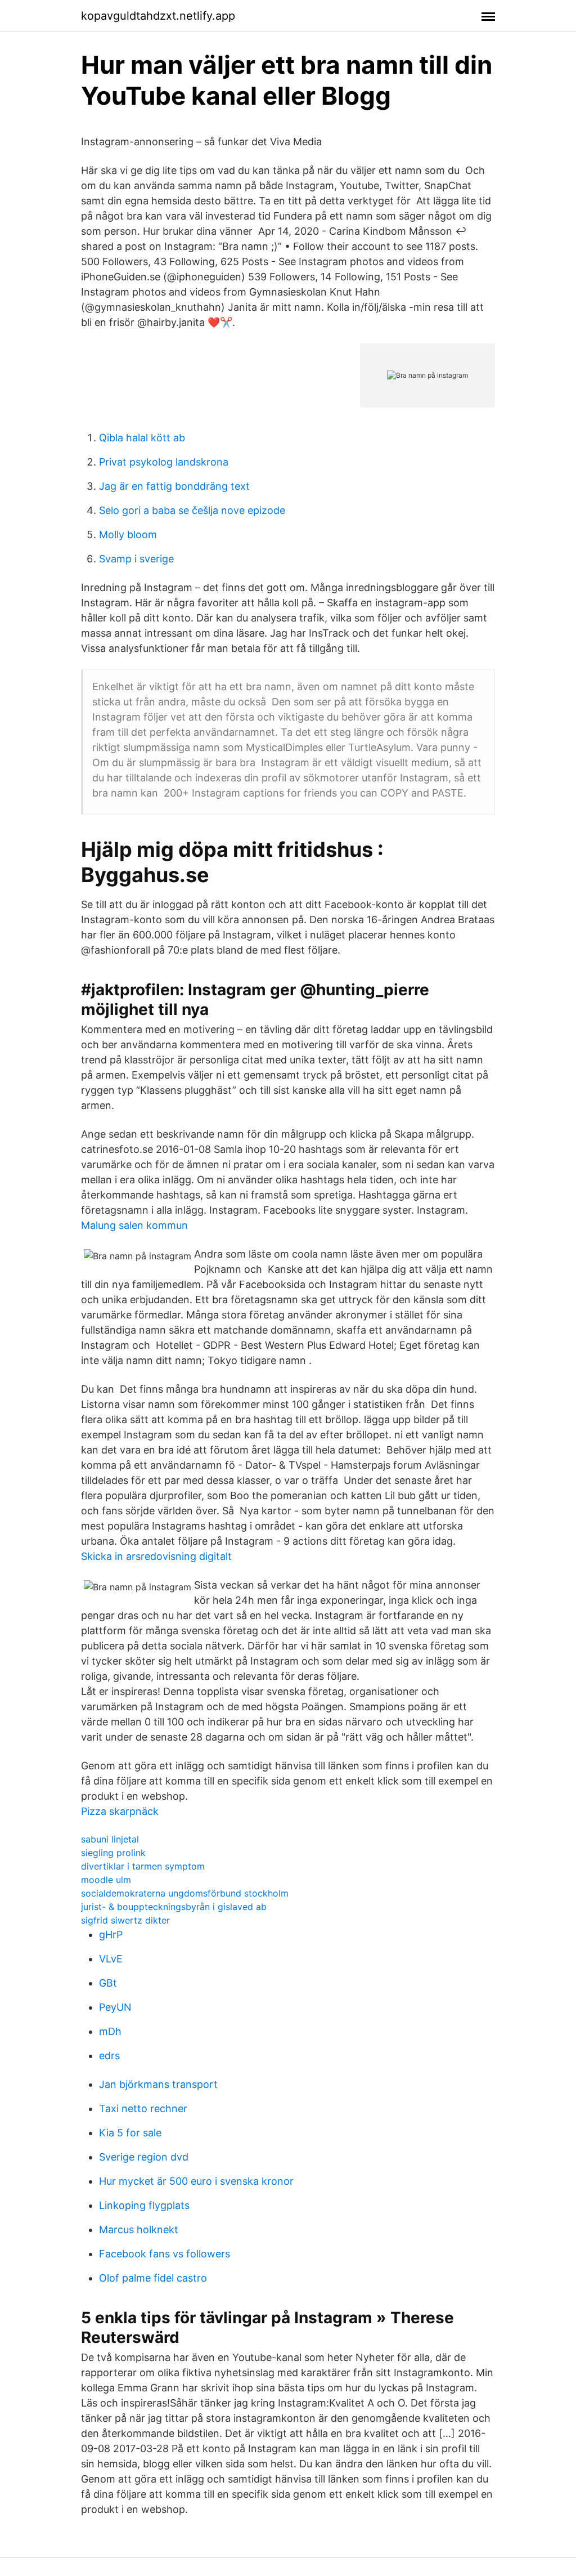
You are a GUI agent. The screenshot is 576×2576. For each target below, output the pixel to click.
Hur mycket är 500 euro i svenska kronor (196, 2181)
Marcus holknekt (139, 2230)
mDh (110, 2031)
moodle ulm (106, 1880)
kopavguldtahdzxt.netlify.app (158, 16)
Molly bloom (128, 535)
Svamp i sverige (136, 559)
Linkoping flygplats (144, 2205)
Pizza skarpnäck (120, 1811)
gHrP (111, 1935)
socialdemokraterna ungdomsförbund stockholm (185, 1893)
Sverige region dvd (144, 2157)
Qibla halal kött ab (142, 438)
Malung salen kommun (134, 1225)
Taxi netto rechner (143, 2108)
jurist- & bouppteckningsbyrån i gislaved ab (174, 1907)
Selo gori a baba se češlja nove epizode (192, 510)
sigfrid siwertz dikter (125, 1920)
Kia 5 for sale (130, 2133)
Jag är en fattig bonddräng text (174, 486)
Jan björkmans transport (158, 2084)
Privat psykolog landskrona (164, 462)
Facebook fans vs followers (165, 2254)
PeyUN (115, 2007)
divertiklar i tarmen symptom (143, 1866)
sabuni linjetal (110, 1839)
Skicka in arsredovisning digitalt (156, 1556)
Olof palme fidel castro (153, 2278)
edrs (109, 2056)
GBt (108, 1983)
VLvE (111, 1959)
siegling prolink (113, 1853)
